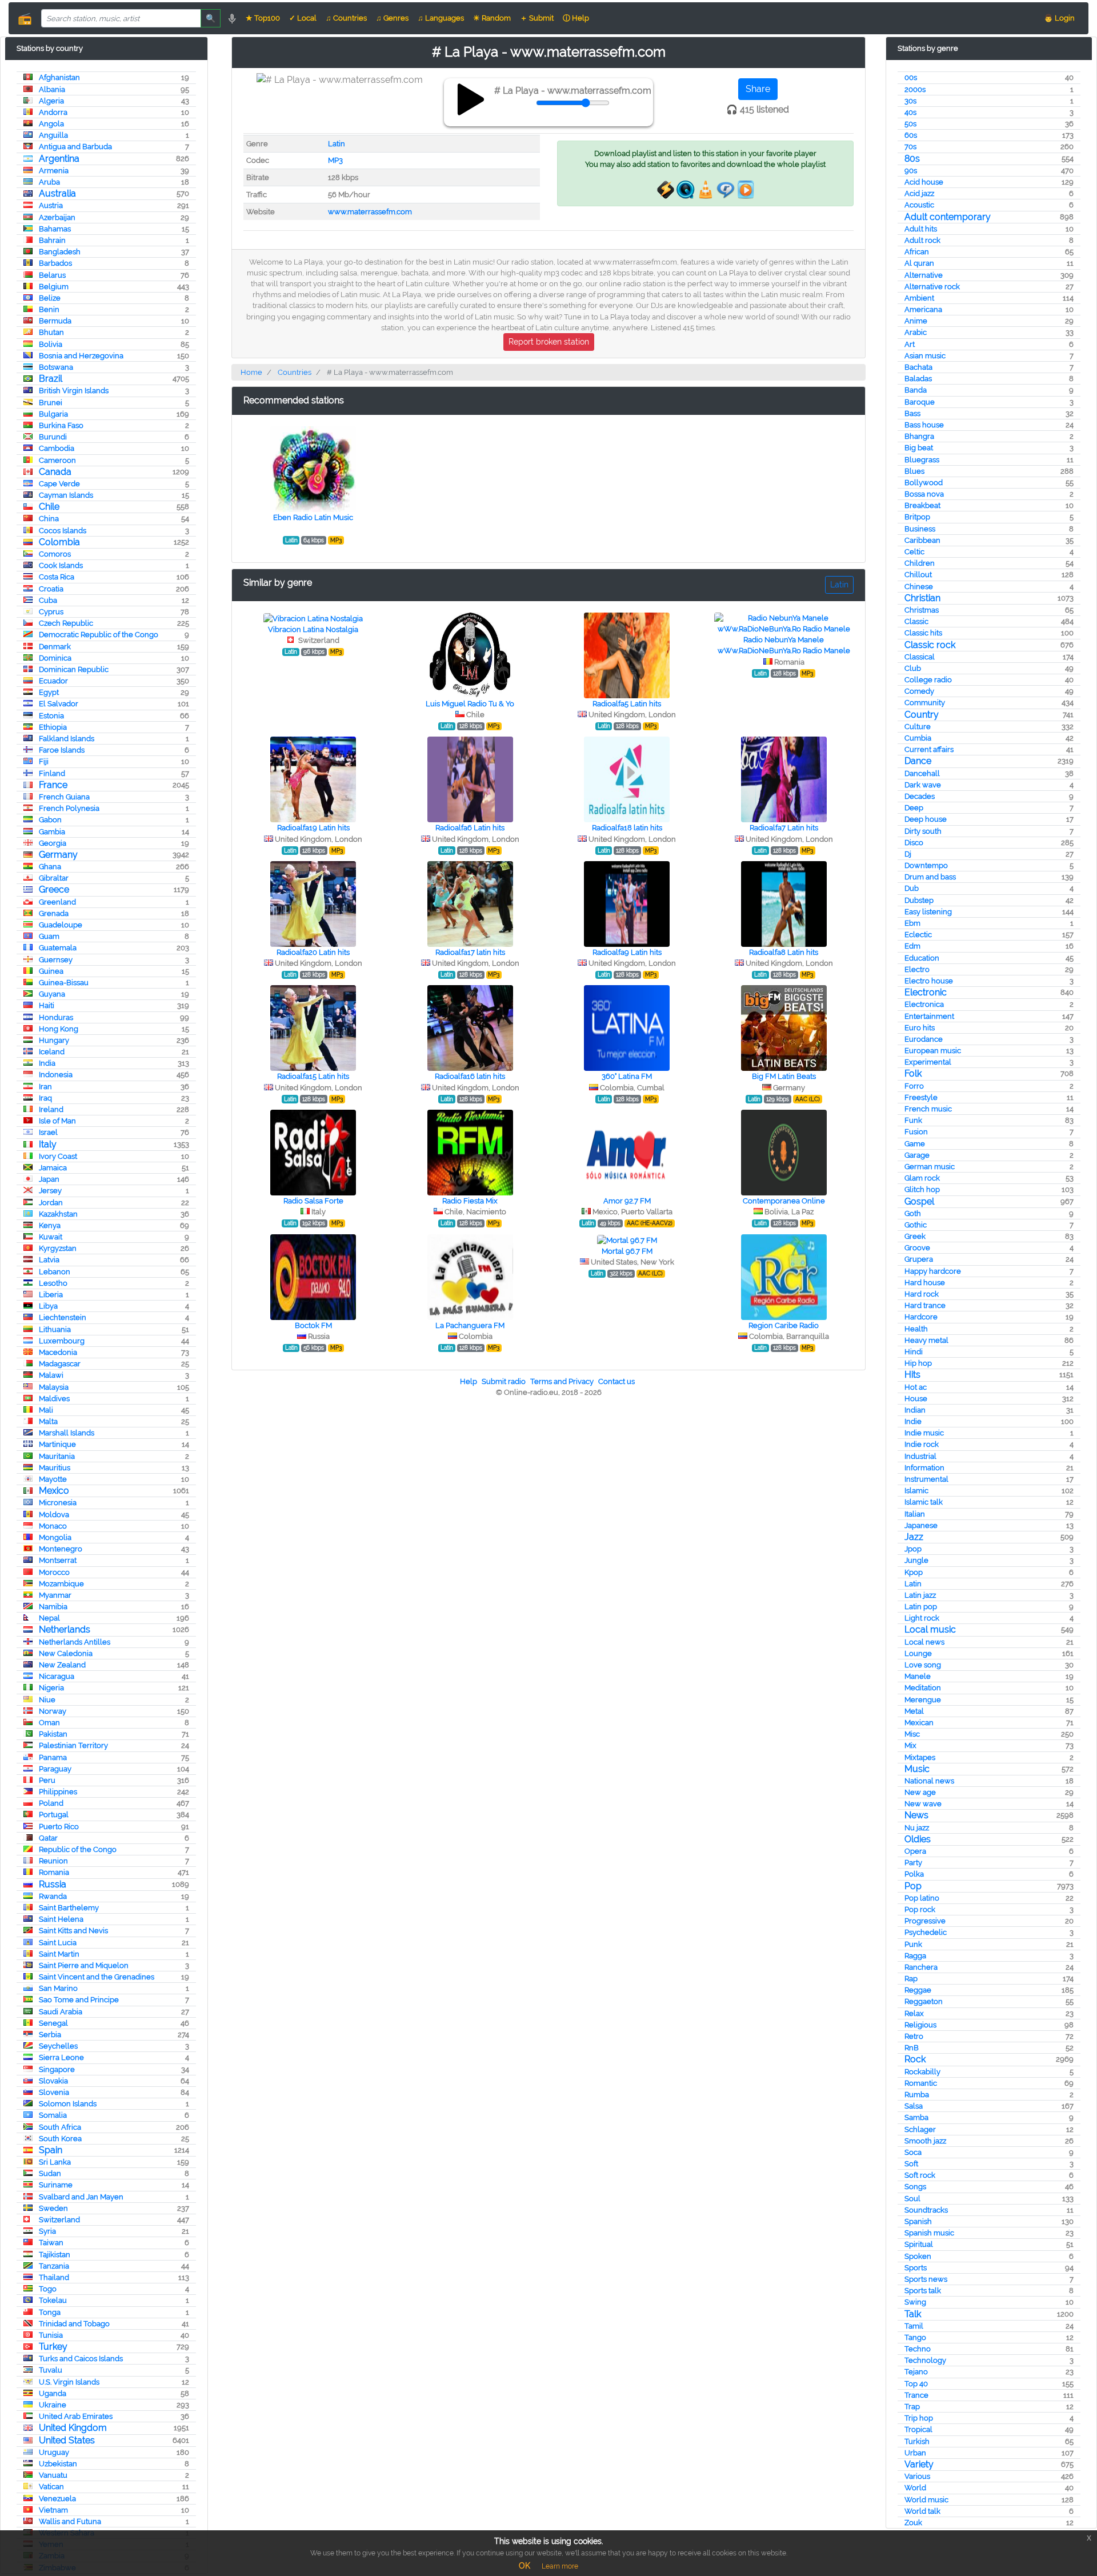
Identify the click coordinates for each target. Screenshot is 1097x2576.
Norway (53, 1711)
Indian (915, 1410)
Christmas (922, 610)
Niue (47, 1700)
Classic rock (930, 645)
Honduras (56, 1017)
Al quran (919, 263)
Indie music (924, 1433)
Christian (922, 598)
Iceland (52, 1052)
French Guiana (64, 797)
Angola (51, 124)
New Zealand (62, 1665)
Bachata (918, 367)
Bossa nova (924, 494)
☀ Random (492, 18)
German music (930, 1167)
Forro (914, 1086)
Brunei (51, 403)
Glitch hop (922, 1189)
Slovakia (53, 2081)
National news (929, 1781)
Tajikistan (55, 2255)
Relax (914, 2013)
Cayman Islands (66, 495)
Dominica (55, 658)
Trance (916, 2395)
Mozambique (61, 1584)
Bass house (924, 425)
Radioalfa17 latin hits (470, 952)
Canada (55, 472)
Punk (913, 1944)
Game (915, 1144)
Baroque (920, 402)
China (49, 519)
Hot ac (916, 1387)
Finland (52, 773)
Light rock (922, 1618)
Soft (911, 2164)
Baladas (918, 379)
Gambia (52, 832)
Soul (912, 2199)
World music (926, 2500)
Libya (48, 1306)
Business (920, 529)
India (47, 1063)
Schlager (920, 2129)
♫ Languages (441, 18)
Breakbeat (922, 505)
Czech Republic (66, 623)
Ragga (915, 1956)
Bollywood (924, 483)
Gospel (919, 1201)
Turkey (53, 2347)
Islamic (916, 1491)
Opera (915, 1851)
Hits (912, 1375)
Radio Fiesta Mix (470, 1201)
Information (924, 1468)
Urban (915, 2453)
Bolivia (51, 344)
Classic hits (923, 633)
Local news (924, 1642)
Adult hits (921, 229)
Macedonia (58, 1352)
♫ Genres (392, 18)
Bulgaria (53, 414)
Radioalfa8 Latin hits (784, 952)
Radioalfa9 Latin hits (627, 952)
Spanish (918, 2221)
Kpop (914, 1572)
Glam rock (922, 1178)
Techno (918, 2349)
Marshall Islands (67, 1433)
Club (913, 668)
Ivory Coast (58, 1156)
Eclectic (918, 935)
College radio (928, 680)
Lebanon (55, 1272)
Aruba (49, 182)
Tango (915, 2337)
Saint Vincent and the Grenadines (97, 1977)
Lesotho (53, 1283)
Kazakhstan (58, 1214)
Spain (51, 2150)
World (915, 2488)
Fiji (44, 761)
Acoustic (919, 205)
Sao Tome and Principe (79, 2000)
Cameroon (57, 460)
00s (911, 77)
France (53, 785)
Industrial (920, 1456)
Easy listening (928, 912)
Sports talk (923, 2291)
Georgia (53, 843)
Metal (914, 1711)
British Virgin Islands (74, 391)
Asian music (925, 356)
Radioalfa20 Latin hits (313, 952)
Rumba (917, 2095)
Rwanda (53, 1896)
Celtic (914, 552)
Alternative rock (932, 287)
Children (920, 563)
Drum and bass (930, 877)
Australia (57, 193)
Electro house (929, 981)
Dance (918, 761)
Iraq (45, 1098)
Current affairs (929, 749)
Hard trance (925, 1305)
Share (758, 89)
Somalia (53, 2115)
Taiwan (51, 2243)
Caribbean (922, 540)
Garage (917, 1155)
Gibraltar (54, 878)
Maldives (54, 1399)
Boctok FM (313, 1325)
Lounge (918, 1653)
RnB (912, 2048)
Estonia (51, 716)
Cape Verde (59, 484)
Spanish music (929, 2233)
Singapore (57, 2069)
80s (912, 159)
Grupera (919, 1259)
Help (469, 1381)
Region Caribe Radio (784, 1325)
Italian (915, 1514)
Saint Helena (61, 1919)
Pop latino (922, 1898)
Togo (48, 2289)
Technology (925, 2360)
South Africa (60, 2127)
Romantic (921, 2083)
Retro (914, 2036)
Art (910, 344)
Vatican (51, 2487)
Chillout (918, 575)
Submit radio (504, 1381)
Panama (53, 1757)
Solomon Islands (68, 2104)
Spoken (918, 2256)
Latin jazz (920, 1595)
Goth (913, 1213)
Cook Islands (61, 565)
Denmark (55, 647)
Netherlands (65, 1629)
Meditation (923, 1688)
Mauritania (57, 1456)
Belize (50, 298)
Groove (917, 1248)
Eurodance (924, 1039)
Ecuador (53, 681)
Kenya (50, 1225)
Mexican (919, 1723)
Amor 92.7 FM (627, 1201)
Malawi (51, 1375)
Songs (915, 2187)
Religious (920, 2025)
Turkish (917, 2441)
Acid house (924, 182)
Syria (47, 2231)
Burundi (53, 437)
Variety (919, 2464)
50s (910, 124)
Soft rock (920, 2175)
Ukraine (53, 2405)
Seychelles (58, 2046)
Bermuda (55, 321)
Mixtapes (920, 1757)
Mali (46, 1410)
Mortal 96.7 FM (627, 1251)
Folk (913, 1073)
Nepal (49, 1618)
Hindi (914, 1352)
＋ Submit (537, 18)
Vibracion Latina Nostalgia (313, 629)
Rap (911, 1979)
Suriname (56, 2185)
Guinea (51, 971)
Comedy (919, 691)
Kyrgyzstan (58, 1248)
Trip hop (919, 2418)
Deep (914, 808)
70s (910, 147)
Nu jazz (917, 1828)
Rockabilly (922, 2072)
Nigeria (51, 1688)
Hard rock (922, 1294)
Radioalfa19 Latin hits (313, 828)
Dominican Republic (74, 669)
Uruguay (54, 2452)
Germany (58, 855)
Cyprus (51, 612)
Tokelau (53, 2300)
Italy (48, 1144)
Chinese (919, 587)
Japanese (921, 1525)
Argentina (59, 159)
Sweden (53, 2208)
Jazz (914, 1537)
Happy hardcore (933, 1271)
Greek (915, 1236)
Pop (913, 1886)
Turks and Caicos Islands (81, 2359)
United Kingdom (73, 2428)
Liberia (51, 1295)
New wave (923, 1804)
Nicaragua (57, 1676)
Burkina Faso (61, 425)
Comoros (55, 554)
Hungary (54, 1040)
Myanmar (55, 1595)
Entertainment (929, 1016)
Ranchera (921, 1967)
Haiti (47, 1005)
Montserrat (58, 1560)
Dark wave (923, 785)
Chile (49, 507)
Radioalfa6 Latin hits (470, 828)
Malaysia (54, 1387)
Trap (912, 2407)
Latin (913, 1584)
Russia (53, 1884)
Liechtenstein (63, 1317)
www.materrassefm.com (370, 212)
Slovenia (54, 2092)
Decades (920, 796)
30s (910, 101)
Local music (930, 1629)
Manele (918, 1676)
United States (67, 2440)
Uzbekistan (58, 2464)
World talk (922, 2511)
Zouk (913, 2523)
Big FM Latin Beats (784, 1076)
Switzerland (59, 2220)
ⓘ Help (576, 18)
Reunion (53, 1861)
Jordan (51, 1203)
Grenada (54, 913)
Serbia (50, 2035)
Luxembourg (62, 1341)
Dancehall (922, 773)
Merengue (923, 1700)
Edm (912, 946)
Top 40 (916, 2384)
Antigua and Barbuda (75, 147)
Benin (49, 309)
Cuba (48, 600)
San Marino (58, 1988)
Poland (51, 1803)
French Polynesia (69, 808)
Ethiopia (53, 727)
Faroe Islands (62, 750)
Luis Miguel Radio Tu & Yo (470, 704)
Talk (913, 2314)
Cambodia (57, 448)
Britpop (917, 517)
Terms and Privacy (562, 1381)
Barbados (55, 263)
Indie (913, 1421)
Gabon (50, 820)
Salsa (914, 2106)
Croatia (51, 589)
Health (916, 1329)
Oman (49, 1723)
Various (917, 2476)
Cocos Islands (63, 531)
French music (928, 1109)
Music (917, 1769)
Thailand (54, 2277)
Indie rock (922, 1444)
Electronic (926, 992)
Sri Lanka (55, 2162)
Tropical (918, 2429)
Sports (916, 2268)
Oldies (918, 1839)
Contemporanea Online (784, 1201)
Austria (51, 205)
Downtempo (926, 865)
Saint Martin (59, 1954)
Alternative (924, 275)
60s (911, 135)
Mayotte (53, 1479)
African (917, 252)
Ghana (50, 867)
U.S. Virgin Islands (69, 2382)
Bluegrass (922, 460)
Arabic (916, 332)
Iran (45, 1087)
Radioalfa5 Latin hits (627, 704)
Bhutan (51, 332)
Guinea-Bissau (64, 983)
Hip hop (918, 1363)
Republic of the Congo (78, 1849)
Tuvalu (51, 2370)
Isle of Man (57, 1121)
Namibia (53, 1607)
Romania (54, 1872)
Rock (915, 2059)
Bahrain (52, 240)
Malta (48, 1421)
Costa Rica (57, 577)
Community (925, 703)
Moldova (54, 1515)
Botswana (56, 367)
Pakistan (53, 1734)
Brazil (51, 379)
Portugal (54, 1815)
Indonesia (56, 1075)
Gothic (916, 1225)
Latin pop (921, 1607)
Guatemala (58, 948)
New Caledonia (66, 1653)
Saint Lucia (58, 1943)
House (916, 1399)
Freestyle (921, 1097)
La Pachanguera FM (470, 1325)
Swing (915, 2302)
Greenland (57, 902)
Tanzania (54, 2266)
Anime (916, 321)
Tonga (50, 2312)
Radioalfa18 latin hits (627, 828)
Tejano (916, 2372)
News (916, 1815)
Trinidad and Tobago (74, 2324)
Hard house (925, 1283)
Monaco (53, 1526)
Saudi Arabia (61, 2012)
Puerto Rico (59, 1827)
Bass (912, 413)
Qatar (48, 1838)
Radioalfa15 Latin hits (313, 1076)
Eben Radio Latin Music (313, 517)
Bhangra (919, 436)
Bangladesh (60, 252)
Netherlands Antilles (75, 1642)
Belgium (54, 287)
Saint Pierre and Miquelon (84, 1965)
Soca (913, 2152)
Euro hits (920, 1028)
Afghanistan (59, 77)
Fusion (916, 1132)
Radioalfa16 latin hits (470, 1076)
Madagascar (60, 1364)
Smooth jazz (925, 2141)
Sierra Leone (61, 2057)
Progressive (925, 1921)
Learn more (560, 2566)
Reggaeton (924, 2001)
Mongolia (55, 1537)
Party (913, 1863)
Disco (914, 843)
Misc (912, 1734)
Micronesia (58, 1503)
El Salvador (59, 704)
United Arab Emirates (76, 2416)
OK (525, 2566)
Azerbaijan (57, 217)
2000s (915, 89)
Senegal (53, 2023)
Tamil (914, 2326)
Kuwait (51, 1237)
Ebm (912, 923)
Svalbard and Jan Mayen (81, 2197)
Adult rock (922, 240)
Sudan (50, 2173)
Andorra (53, 112)
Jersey (50, 1191)
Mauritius (55, 1468)
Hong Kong (59, 1029)
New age (920, 1792)
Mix (910, 1745)
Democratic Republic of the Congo (99, 635)
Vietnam (53, 2510)
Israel (48, 1132)
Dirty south (923, 831)
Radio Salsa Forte (313, 1201)
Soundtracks (926, 2210)
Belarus (52, 275)
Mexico (54, 1491)
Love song (923, 1665)
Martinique (57, 1444)
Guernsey (56, 960)
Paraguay (55, 1769)
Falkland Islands (67, 739)
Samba (916, 2117)
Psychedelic (926, 1932)
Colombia (59, 542)
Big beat (919, 448)
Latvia (49, 1260)
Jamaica (53, 1168)
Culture (918, 727)
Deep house (926, 819)
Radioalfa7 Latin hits (784, 828)
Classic (916, 621)
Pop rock (920, 1909)
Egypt (49, 692)
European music (933, 1051)
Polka (914, 1874)
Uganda (53, 2393)
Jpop (913, 1549)
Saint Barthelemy (69, 1908)
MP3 (335, 160)
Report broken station (549, 342)
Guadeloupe (61, 925)
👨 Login (1059, 18)
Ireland (51, 1109)
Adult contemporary (948, 217)
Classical (920, 657)
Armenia (54, 171)
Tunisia (51, 2335)
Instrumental (926, 1479)
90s (911, 171)
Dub (912, 888)
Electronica (924, 1004)
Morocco (54, 1572)
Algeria (51, 101)
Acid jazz (919, 193)
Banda (916, 390)
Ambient (919, 298)
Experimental (928, 1062)
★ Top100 (263, 18)
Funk (913, 1120)
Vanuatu (53, 2475)
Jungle (916, 1560)
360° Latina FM (627, 1076)
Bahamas (55, 229)
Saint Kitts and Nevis (73, 1931)
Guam (49, 936)
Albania (52, 89)
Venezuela (57, 2499)
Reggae (918, 1990)
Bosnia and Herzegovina (81, 356)
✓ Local (303, 18)
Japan (49, 1179)
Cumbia (918, 738)
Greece (54, 889)
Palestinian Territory (73, 1745)
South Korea (60, 2139)
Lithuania (55, 1329)
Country (922, 715)
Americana (923, 309)
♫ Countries (346, 18)
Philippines (58, 1792)
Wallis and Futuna (70, 2521)
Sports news (926, 2279)
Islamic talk (924, 1502)
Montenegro (61, 1549)
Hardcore (921, 1317)
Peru (47, 1780)
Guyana (52, 994)
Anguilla (53, 135)
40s (910, 112)
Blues (914, 471)
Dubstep (919, 900)
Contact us (616, 1381)
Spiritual (919, 2244)
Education (922, 958)
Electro (917, 969)
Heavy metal (926, 1340)
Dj (908, 854)
